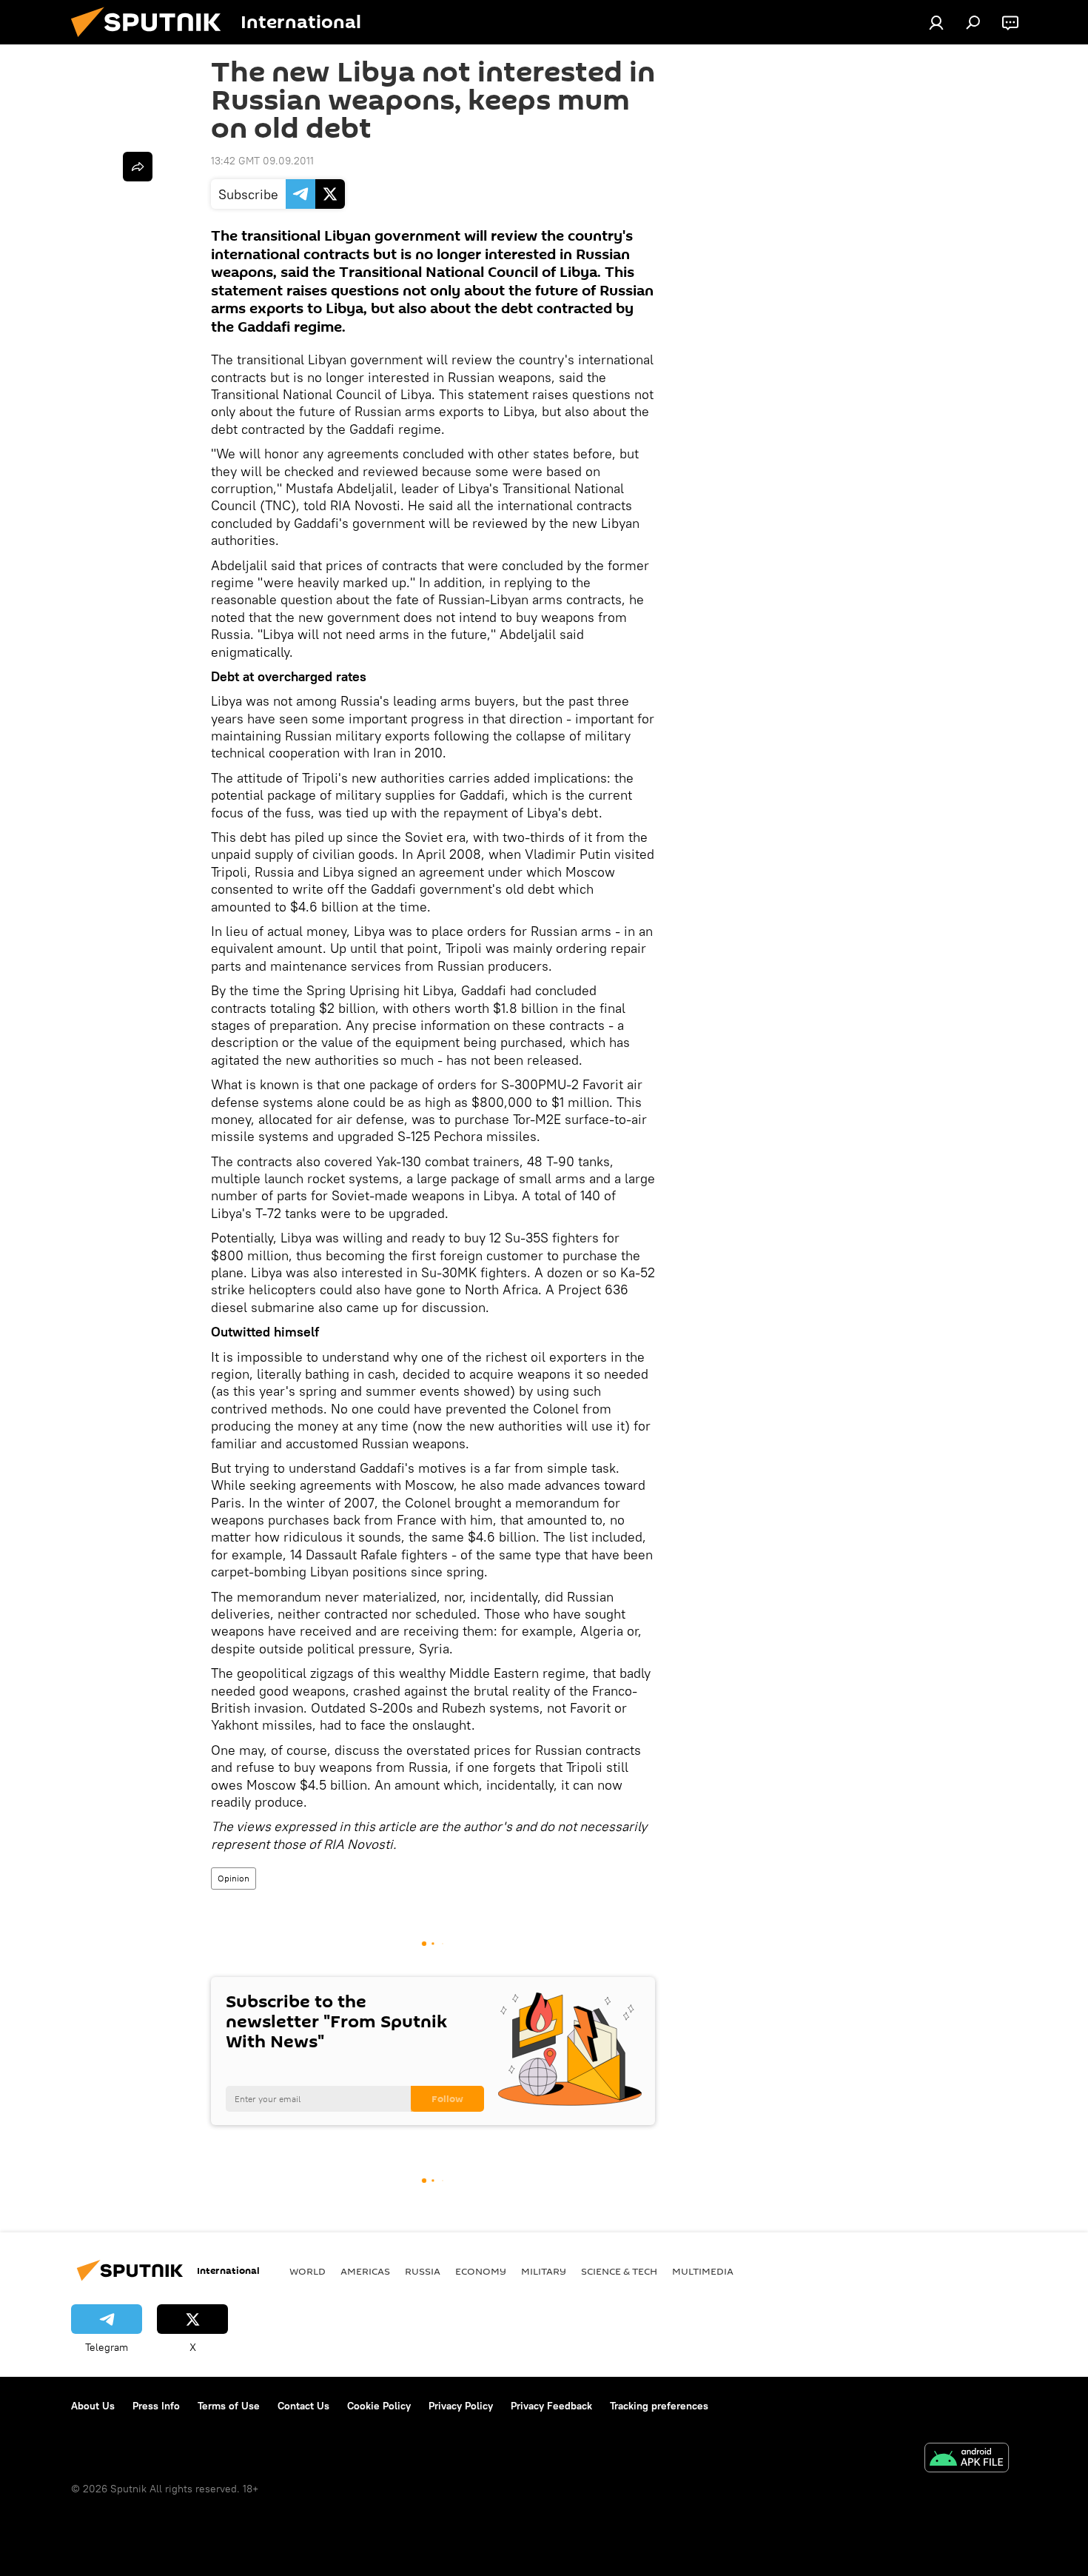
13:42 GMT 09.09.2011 (262, 161)
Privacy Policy (461, 2406)
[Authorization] (936, 22)
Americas (365, 2271)
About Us (93, 2406)
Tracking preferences (659, 2406)
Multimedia (703, 2271)
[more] (138, 167)
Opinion (234, 1878)
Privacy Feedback (551, 2406)
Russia (423, 2271)
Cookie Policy (379, 2406)
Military (544, 2271)
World (308, 2271)
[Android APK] (967, 2459)
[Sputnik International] (152, 41)
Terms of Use (229, 2406)
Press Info (156, 2406)
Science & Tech (619, 2271)
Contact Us (303, 2406)
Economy (481, 2271)
